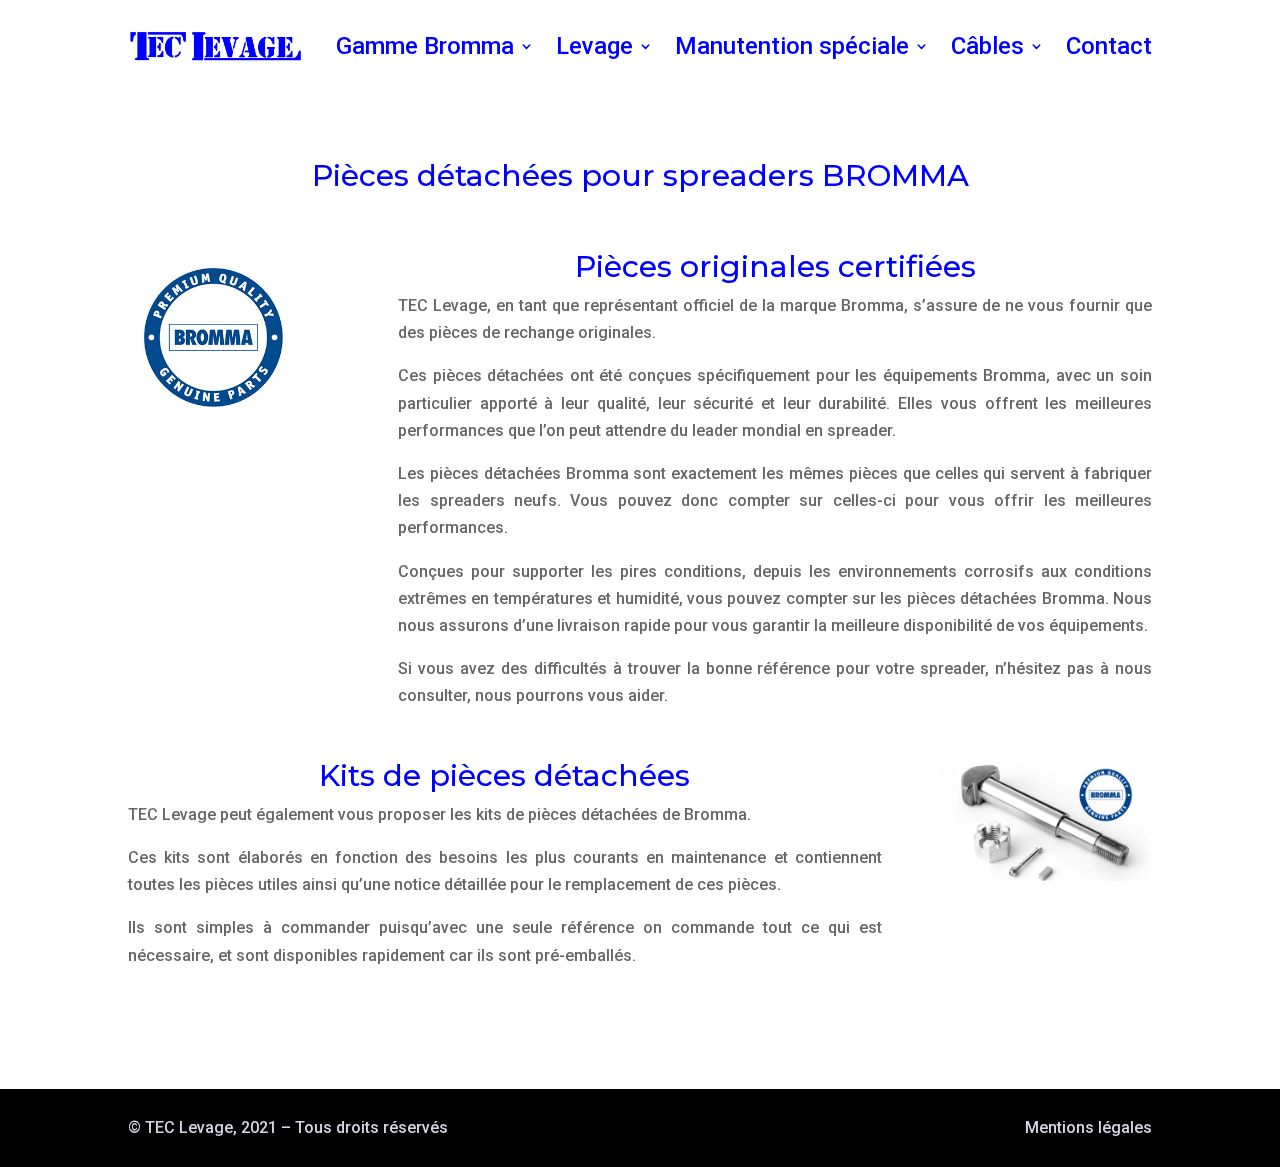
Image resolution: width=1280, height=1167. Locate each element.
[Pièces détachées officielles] (213, 417)
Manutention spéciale (792, 46)
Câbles (987, 46)
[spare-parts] (1045, 875)
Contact (1109, 46)
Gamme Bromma (425, 46)
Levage (594, 46)
